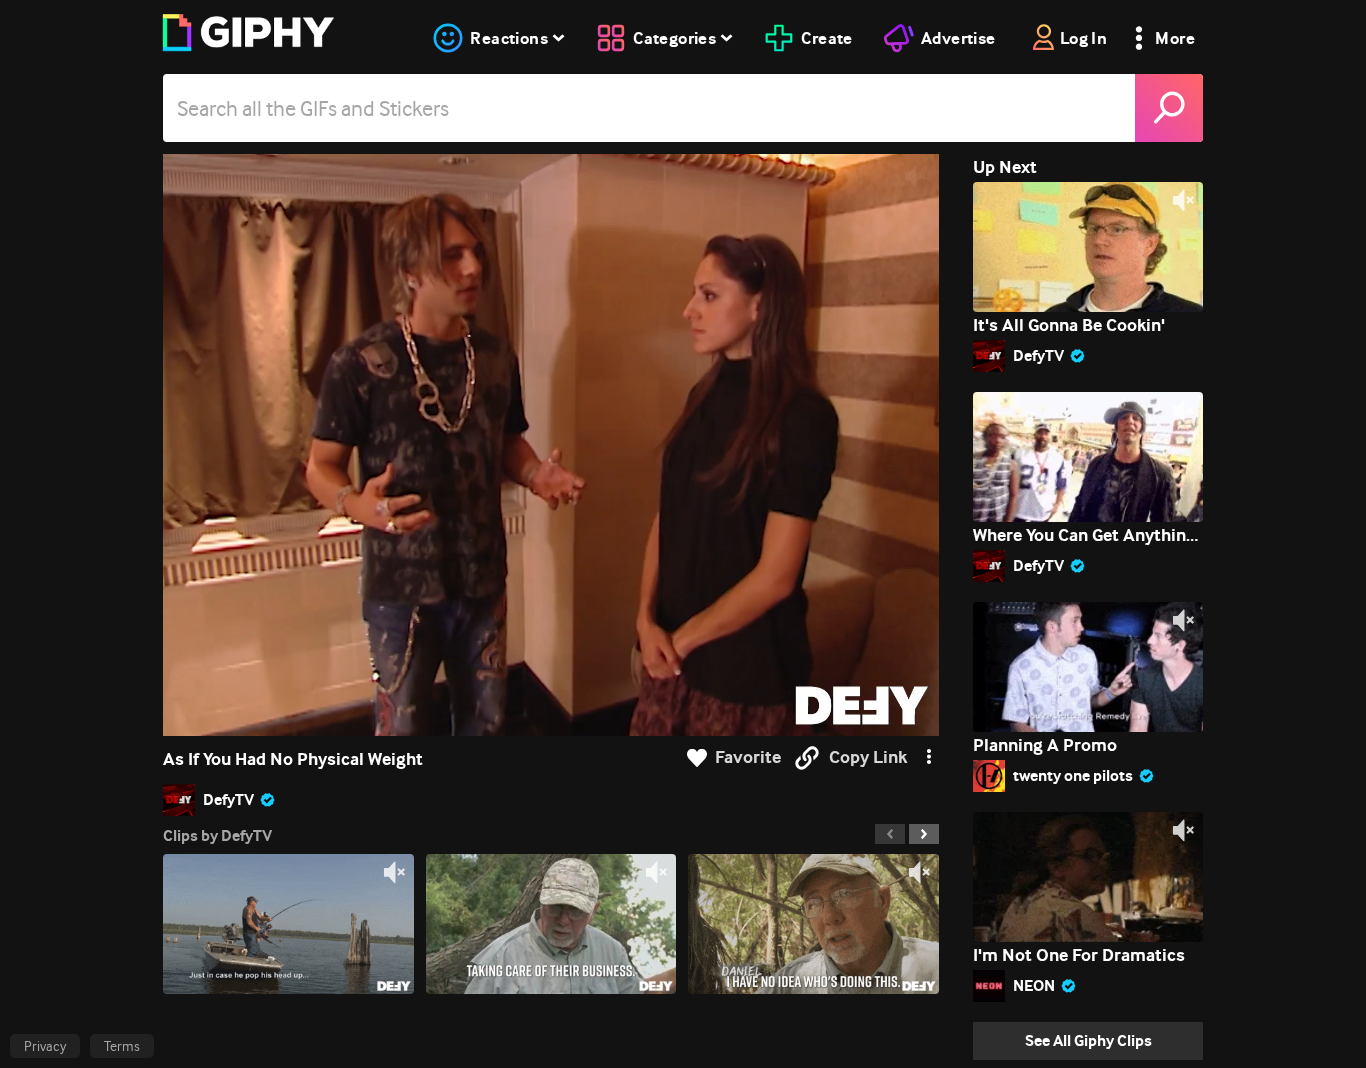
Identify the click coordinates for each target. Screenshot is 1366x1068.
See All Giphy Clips (1088, 1040)
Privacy (45, 1046)
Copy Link (868, 757)
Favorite (748, 757)
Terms (122, 1046)
